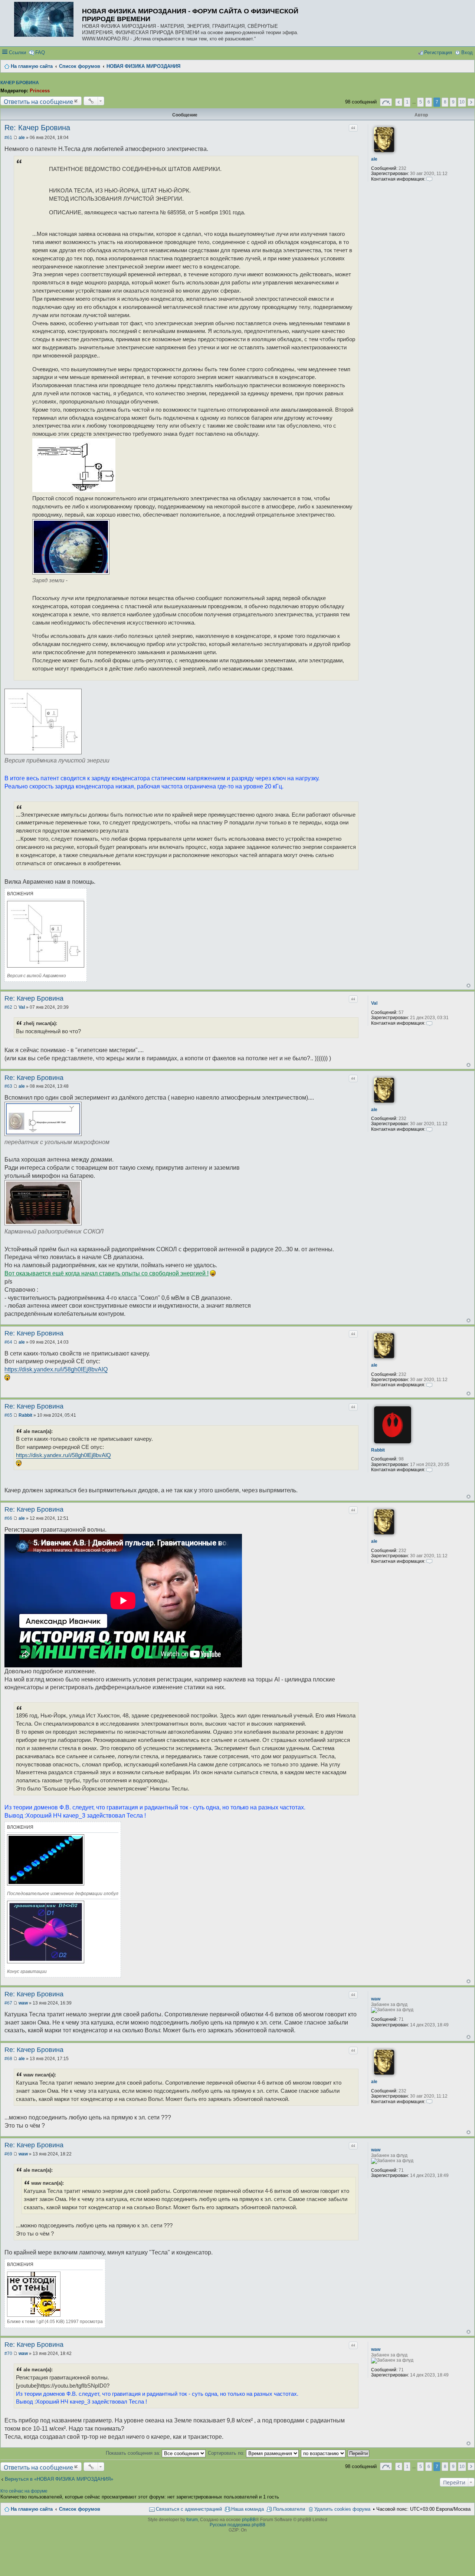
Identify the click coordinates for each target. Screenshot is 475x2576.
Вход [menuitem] (467, 52)
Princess (40, 91)
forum (192, 2520)
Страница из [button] (386, 102)
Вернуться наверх (469, 986)
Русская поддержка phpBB (237, 2525)
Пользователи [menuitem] (289, 2509)
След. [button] (471, 102)
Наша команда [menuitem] (248, 2509)
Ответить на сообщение (38, 101)
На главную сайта (32, 2509)
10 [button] (462, 102)
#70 (8, 2353)
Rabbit (378, 1450)
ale (374, 159)
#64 (8, 1342)
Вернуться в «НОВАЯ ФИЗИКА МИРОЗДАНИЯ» (59, 2479)
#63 (8, 1086)
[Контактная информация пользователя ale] (429, 179)
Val (374, 1003)
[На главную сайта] (46, 20)
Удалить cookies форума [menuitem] (342, 2509)
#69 (8, 2154)
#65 (8, 1415)
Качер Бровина (20, 83)
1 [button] (407, 102)
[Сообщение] (15, 138)
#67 (8, 2003)
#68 (8, 2059)
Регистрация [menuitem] (438, 52)
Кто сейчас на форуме (24, 2491)
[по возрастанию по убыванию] (324, 2453)
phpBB (249, 2520)
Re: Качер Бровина (37, 128)
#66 (8, 1518)
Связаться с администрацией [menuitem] (189, 2509)
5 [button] (421, 102)
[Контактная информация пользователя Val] (429, 1023)
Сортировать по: (227, 2453)
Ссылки (17, 52)
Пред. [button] (399, 102)
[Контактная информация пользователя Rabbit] (429, 1470)
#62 (8, 1007)
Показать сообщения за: (134, 2453)
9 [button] (453, 102)
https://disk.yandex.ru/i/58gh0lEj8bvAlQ (56, 1369)
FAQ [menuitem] (40, 52)
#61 (8, 138)
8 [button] (445, 102)
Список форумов (80, 2509)
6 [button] (429, 102)
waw (376, 1999)
